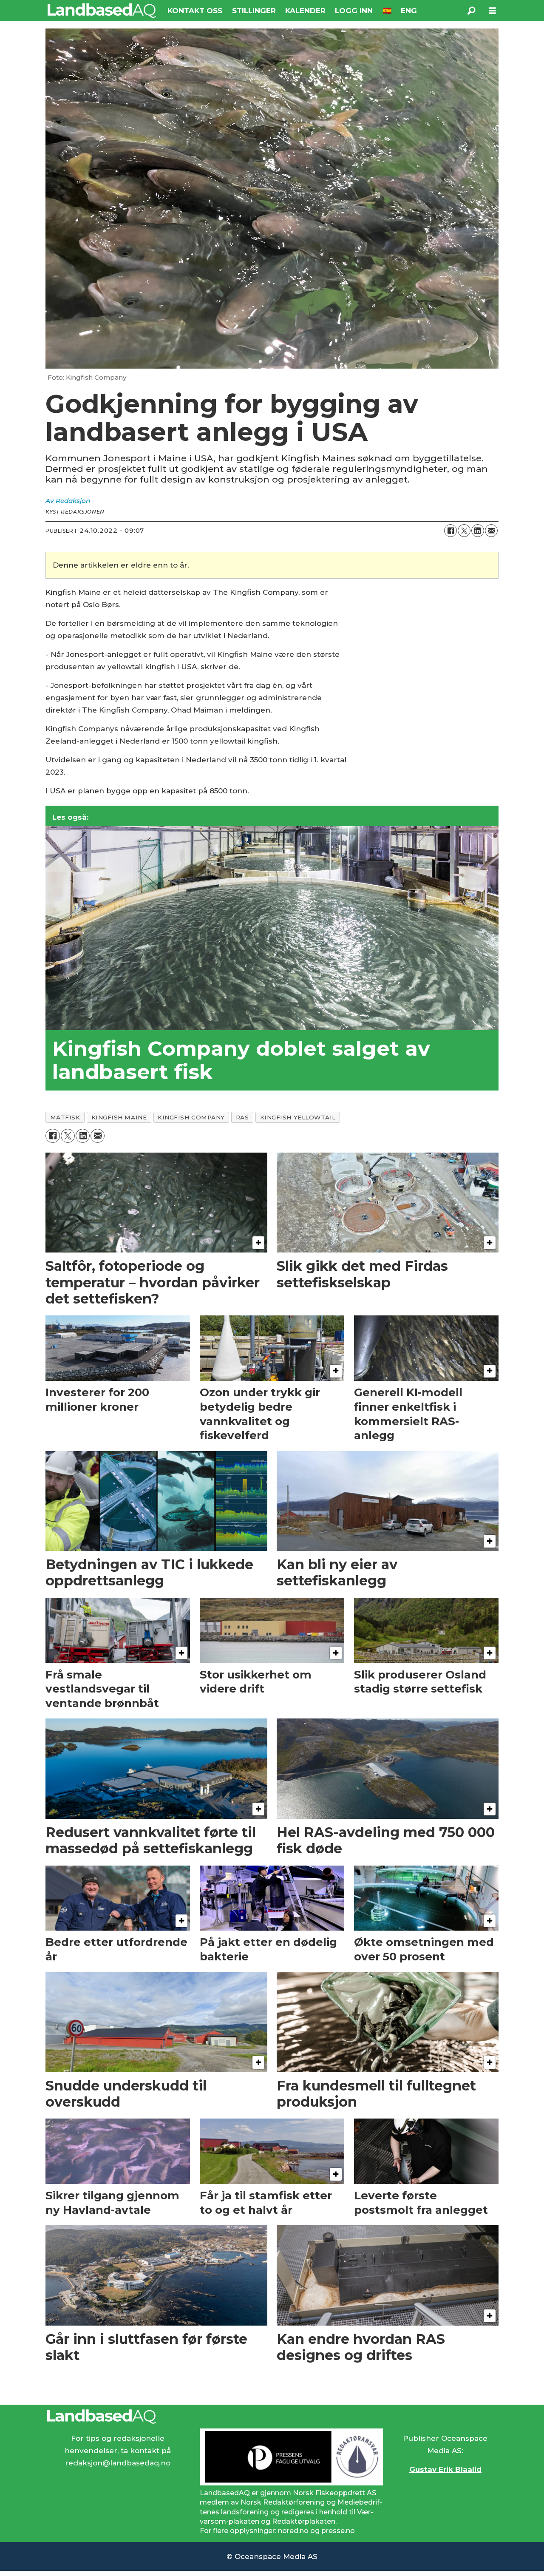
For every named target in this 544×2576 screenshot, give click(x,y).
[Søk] (471, 11)
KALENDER (305, 11)
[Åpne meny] (493, 11)
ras (242, 1117)
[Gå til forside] (102, 11)
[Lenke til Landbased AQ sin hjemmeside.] (272, 2417)
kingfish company (191, 1117)
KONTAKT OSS (195, 11)
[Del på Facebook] (450, 531)
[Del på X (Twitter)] (464, 531)
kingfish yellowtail (298, 1117)
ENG (409, 11)
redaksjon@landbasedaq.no (118, 2463)
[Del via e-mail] (491, 531)
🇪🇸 (387, 11)
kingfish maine (119, 1117)
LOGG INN (354, 11)
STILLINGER (254, 11)
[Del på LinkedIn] (478, 531)
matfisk (65, 1117)
